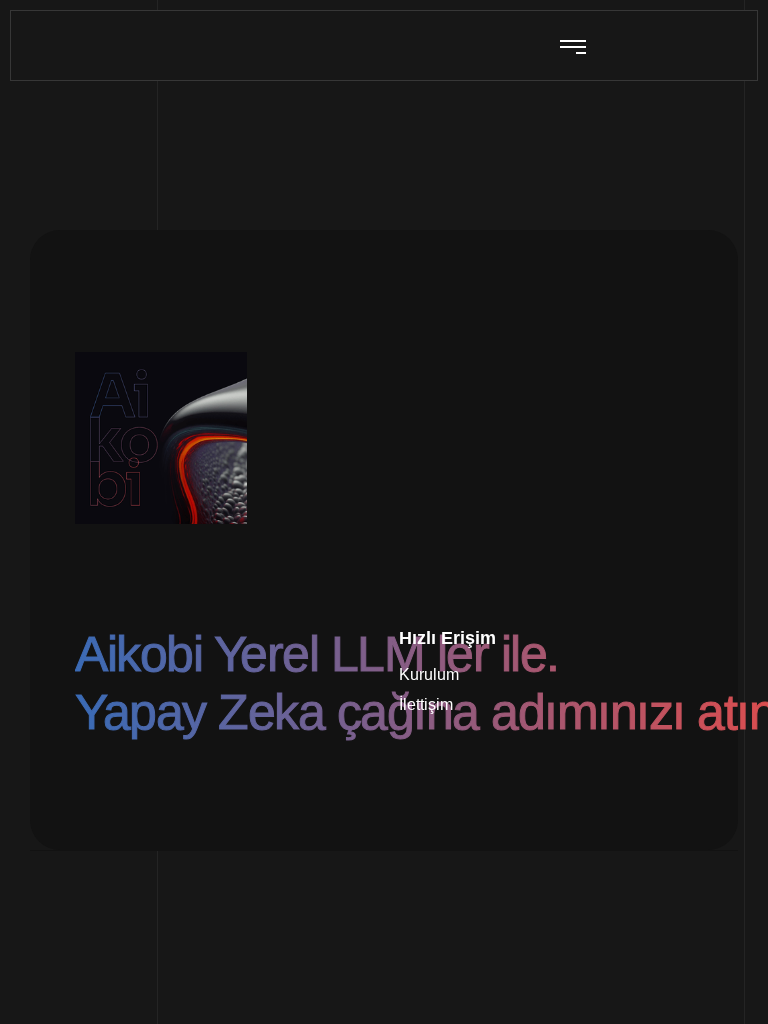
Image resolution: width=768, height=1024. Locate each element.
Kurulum (429, 674)
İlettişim (426, 704)
